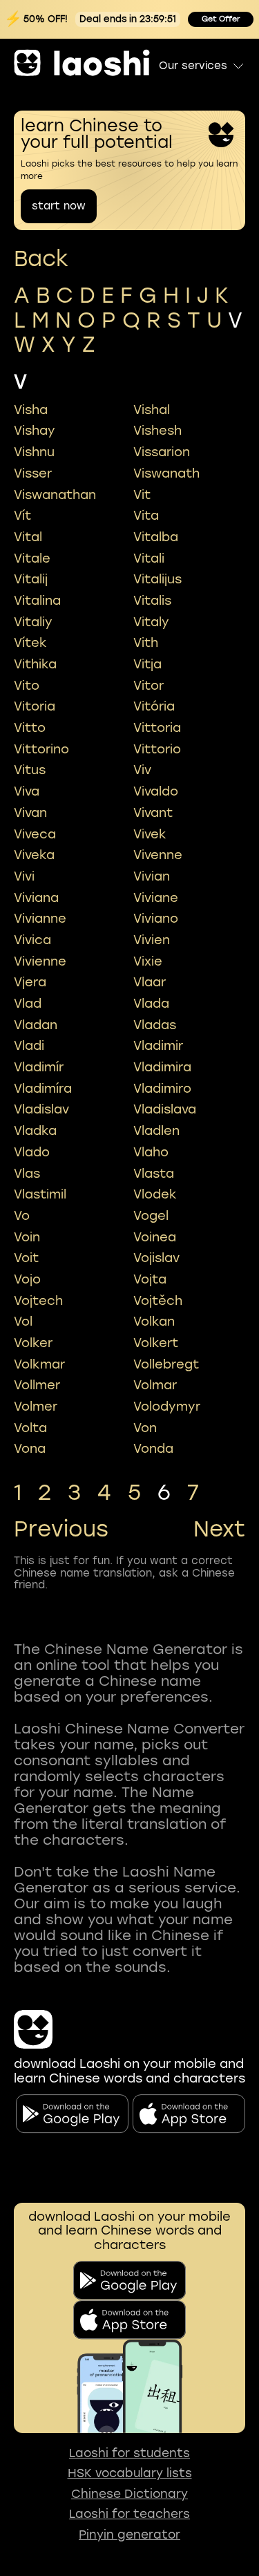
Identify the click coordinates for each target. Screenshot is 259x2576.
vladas (155, 1025)
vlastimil (40, 1194)
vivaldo (156, 791)
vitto (30, 728)
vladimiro (162, 1089)
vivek (150, 834)
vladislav (41, 1109)
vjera (30, 982)
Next (219, 1530)
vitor (148, 686)
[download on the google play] (129, 2281)
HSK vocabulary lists (130, 2473)
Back (41, 259)
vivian (152, 876)
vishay (35, 431)
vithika (35, 664)
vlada (151, 1004)
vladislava (165, 1109)
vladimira (162, 1067)
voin (27, 1237)
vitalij (31, 579)
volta (30, 1428)
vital (28, 537)
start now (59, 206)
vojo (27, 1279)
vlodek (155, 1194)
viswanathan (55, 495)
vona (30, 1449)
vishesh (157, 431)
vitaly (151, 622)
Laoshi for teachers (129, 2514)
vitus (30, 770)
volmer (36, 1407)
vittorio (157, 749)
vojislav (156, 1258)
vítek (30, 643)
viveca (35, 834)
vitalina (37, 601)
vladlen (156, 1131)
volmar (155, 1385)
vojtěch (158, 1301)
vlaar (150, 982)
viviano (156, 919)
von (145, 1428)
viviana (36, 898)
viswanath (166, 473)
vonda (153, 1449)
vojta (150, 1279)
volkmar (39, 1364)
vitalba (156, 537)
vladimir (158, 1046)
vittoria (157, 728)
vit (142, 495)
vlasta (154, 1174)
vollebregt (166, 1364)
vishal (152, 410)
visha (31, 410)
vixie (148, 961)
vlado (32, 1152)
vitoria (35, 706)
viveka (34, 855)
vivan (30, 813)
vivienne (40, 961)
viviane (156, 898)
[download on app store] (129, 2320)
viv (142, 770)
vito (27, 686)
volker (33, 1343)
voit (26, 1258)
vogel (151, 1216)
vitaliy (33, 622)
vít (22, 516)
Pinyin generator (129, 2535)
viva (27, 791)
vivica (32, 940)
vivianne (40, 919)
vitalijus (157, 579)
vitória (154, 706)
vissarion (162, 452)
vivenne (158, 855)
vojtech (38, 1301)
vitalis (152, 601)
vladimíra (43, 1089)
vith (146, 643)
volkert (156, 1343)
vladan (36, 1025)
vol (23, 1322)
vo (22, 1216)
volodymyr (167, 1407)
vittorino (41, 749)
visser (33, 473)
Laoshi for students (129, 2453)
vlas (27, 1174)
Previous (61, 1530)
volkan (154, 1322)
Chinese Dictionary (129, 2494)
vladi (29, 1046)
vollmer (37, 1385)
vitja (147, 664)
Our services (193, 66)
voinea (155, 1237)
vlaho (151, 1152)
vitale (32, 558)
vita (146, 516)
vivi (24, 876)
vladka (35, 1131)
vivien (152, 940)
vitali (149, 558)
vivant (153, 813)
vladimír (39, 1067)
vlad (28, 1004)
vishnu (34, 452)
